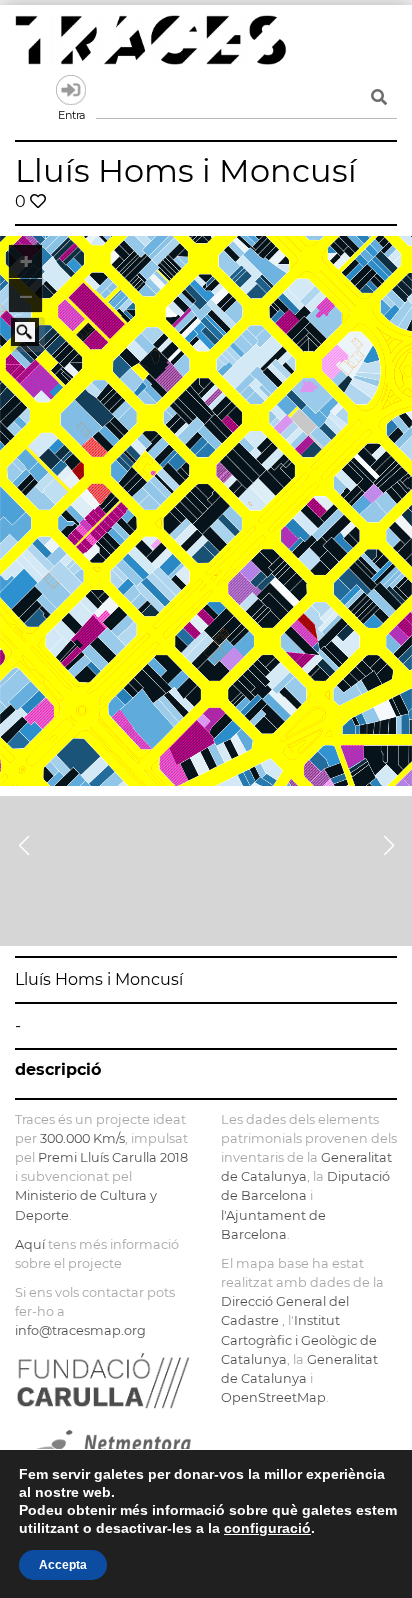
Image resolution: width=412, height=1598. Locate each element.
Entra (71, 90)
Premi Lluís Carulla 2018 (113, 1157)
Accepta (63, 1565)
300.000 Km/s (82, 1138)
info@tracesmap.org (80, 1330)
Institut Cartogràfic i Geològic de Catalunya (299, 1339)
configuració (267, 1528)
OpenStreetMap (273, 1397)
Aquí (30, 1244)
